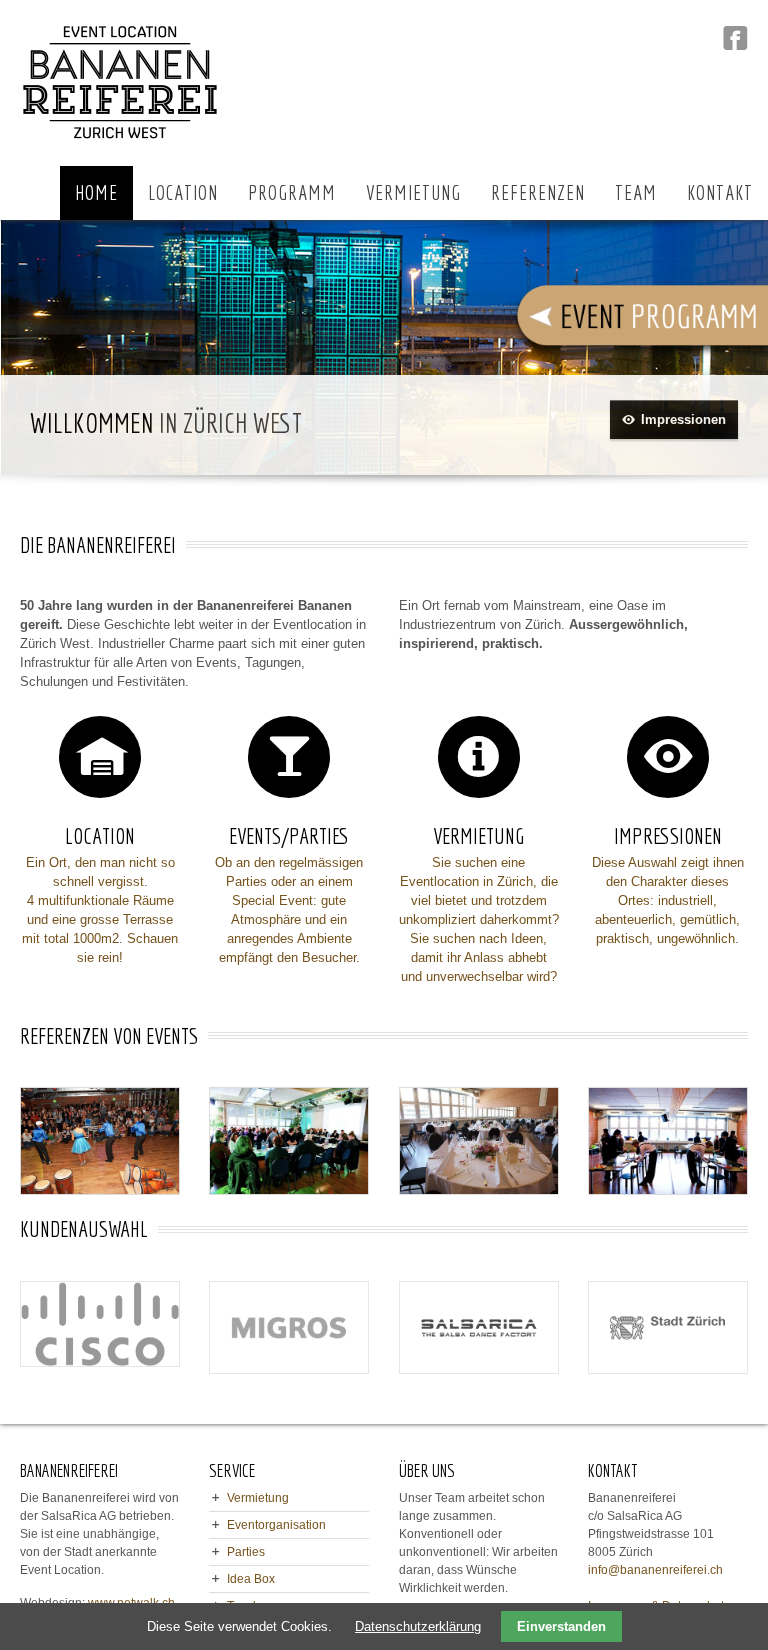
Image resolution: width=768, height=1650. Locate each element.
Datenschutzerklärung (418, 1626)
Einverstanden (561, 1626)
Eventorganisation (276, 1525)
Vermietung (258, 1498)
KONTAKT (720, 192)
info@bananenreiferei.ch (655, 1570)
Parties (246, 1552)
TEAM (636, 192)
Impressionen (683, 419)
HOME (96, 192)
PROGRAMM (292, 192)
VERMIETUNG (413, 192)
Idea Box (251, 1579)
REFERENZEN (538, 192)
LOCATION (183, 192)
